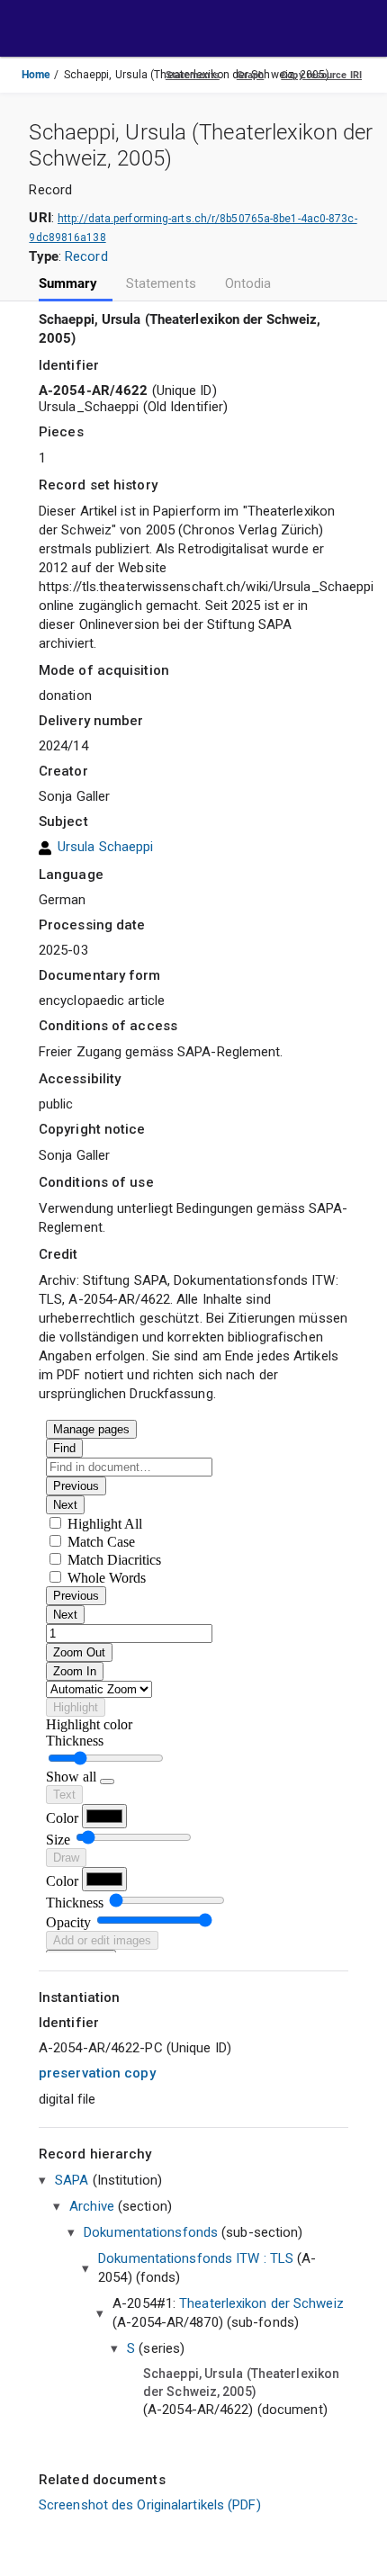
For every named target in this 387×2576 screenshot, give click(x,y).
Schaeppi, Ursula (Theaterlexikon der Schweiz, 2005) (241, 2383)
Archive (92, 2206)
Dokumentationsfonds (151, 2232)
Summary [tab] (68, 284)
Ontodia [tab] (248, 284)
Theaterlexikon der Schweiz (261, 2303)
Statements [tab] (161, 284)
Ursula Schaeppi (106, 848)
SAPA (72, 2180)
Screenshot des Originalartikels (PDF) (150, 2505)
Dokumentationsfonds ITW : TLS (196, 2258)
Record (86, 256)
